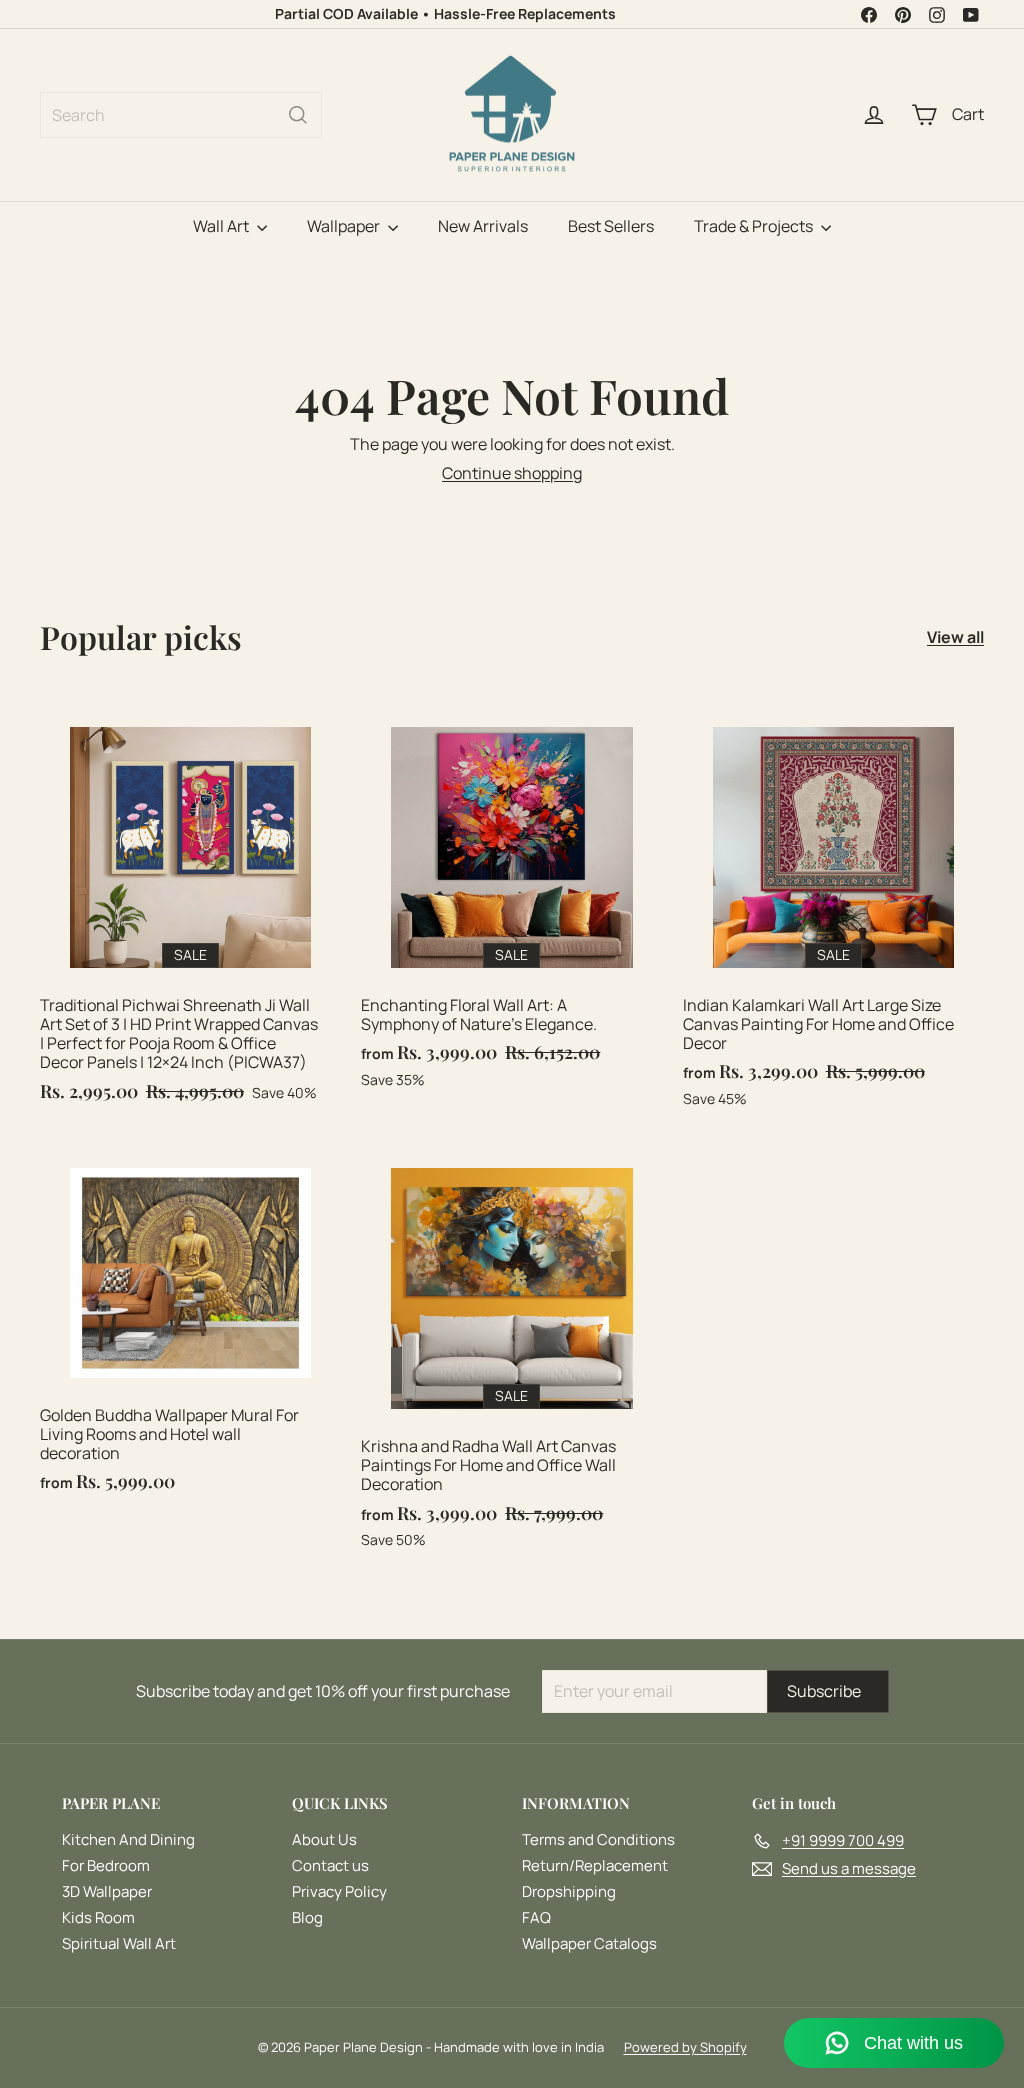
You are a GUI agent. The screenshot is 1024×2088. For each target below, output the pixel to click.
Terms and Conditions (598, 1839)
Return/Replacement (595, 1865)
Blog (307, 1917)
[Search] (298, 115)
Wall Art (222, 226)
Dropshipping (569, 1891)
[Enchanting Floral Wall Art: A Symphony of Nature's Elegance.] (511, 903)
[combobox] (181, 115)
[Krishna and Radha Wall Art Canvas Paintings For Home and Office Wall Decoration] (511, 1353)
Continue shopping (512, 473)
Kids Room (98, 1917)
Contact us (330, 1865)
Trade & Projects (755, 226)
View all (955, 637)
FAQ (536, 1917)
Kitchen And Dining (128, 1839)
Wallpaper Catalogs (589, 1943)
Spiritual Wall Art (119, 1943)
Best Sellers (611, 226)
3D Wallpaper (107, 1891)
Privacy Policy (339, 1891)
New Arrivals (483, 226)
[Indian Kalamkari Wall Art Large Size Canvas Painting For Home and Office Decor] (833, 912)
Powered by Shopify (685, 2047)
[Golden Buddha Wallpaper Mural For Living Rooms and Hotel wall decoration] (190, 1325)
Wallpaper (345, 226)
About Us (324, 1839)
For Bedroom (106, 1865)
